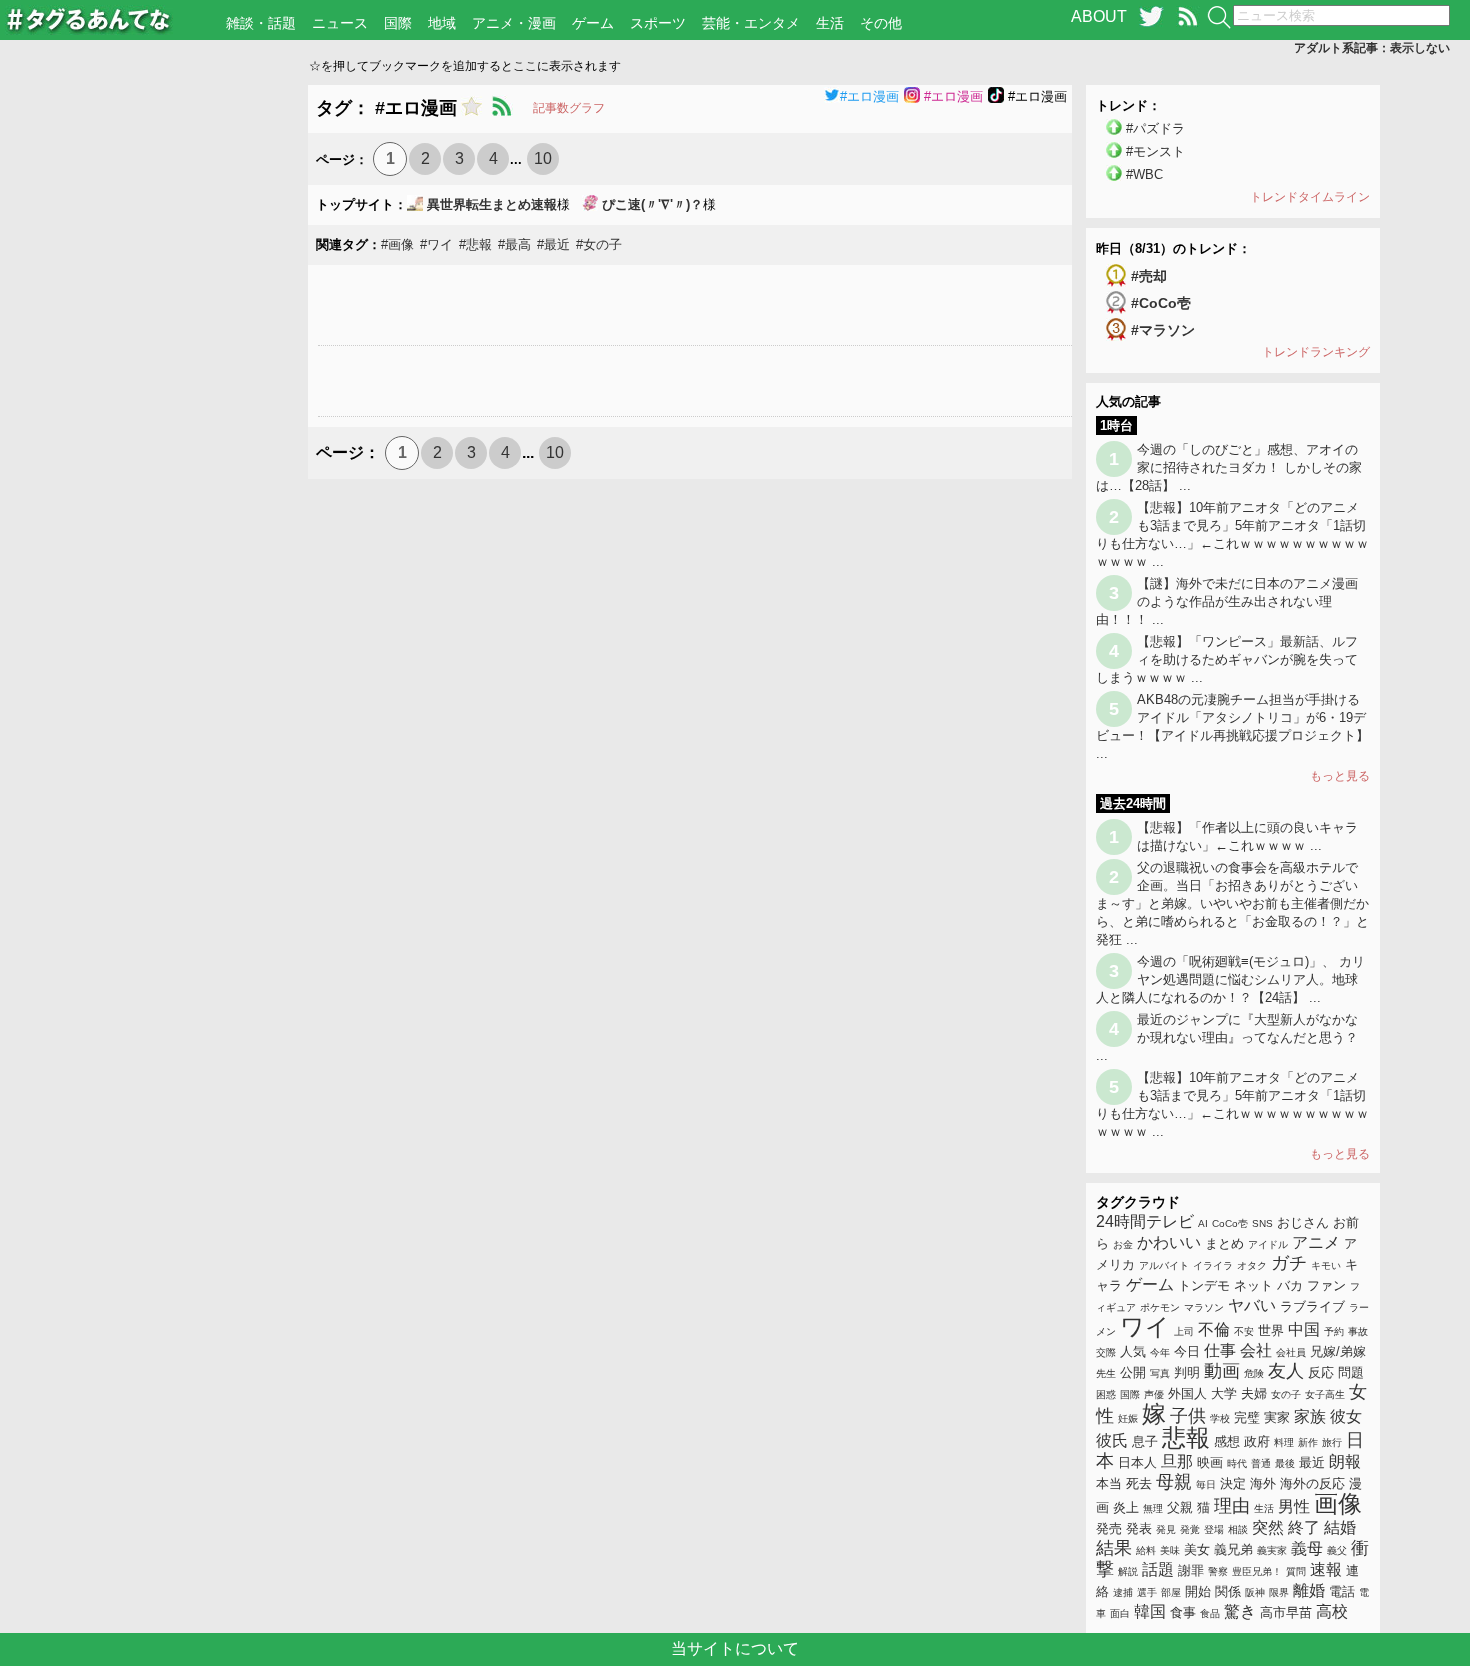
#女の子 (599, 244)
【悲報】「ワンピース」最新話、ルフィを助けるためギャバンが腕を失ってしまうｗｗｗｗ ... (1227, 659)
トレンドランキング (1316, 352)
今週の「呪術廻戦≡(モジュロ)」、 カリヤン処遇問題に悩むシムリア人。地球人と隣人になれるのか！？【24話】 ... (1230, 979)
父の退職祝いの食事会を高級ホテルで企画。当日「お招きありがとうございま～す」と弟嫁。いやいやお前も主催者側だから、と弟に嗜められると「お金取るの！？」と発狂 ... (1232, 903)
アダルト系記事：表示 (1372, 48)
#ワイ (436, 244)
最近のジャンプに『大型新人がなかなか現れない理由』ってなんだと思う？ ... (1227, 1037)
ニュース (340, 23)
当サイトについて (735, 1648)
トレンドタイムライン (1310, 197)
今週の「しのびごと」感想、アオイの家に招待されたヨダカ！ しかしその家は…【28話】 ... (1229, 467)
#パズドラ (1155, 128)
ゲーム (593, 23)
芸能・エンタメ (751, 23)
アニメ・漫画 (514, 23)
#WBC (1144, 174)
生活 (830, 23)
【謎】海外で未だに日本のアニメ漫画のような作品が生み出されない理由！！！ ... (1227, 601)
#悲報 (475, 244)
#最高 (514, 244)
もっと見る (1340, 776)
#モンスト (1155, 151)
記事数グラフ (569, 108)
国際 (398, 23)
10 (543, 158)
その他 (881, 23)
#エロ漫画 (869, 96)
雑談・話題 (261, 23)
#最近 (553, 244)
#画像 (397, 244)
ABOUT (1099, 16)
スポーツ (658, 23)
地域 (442, 23)
